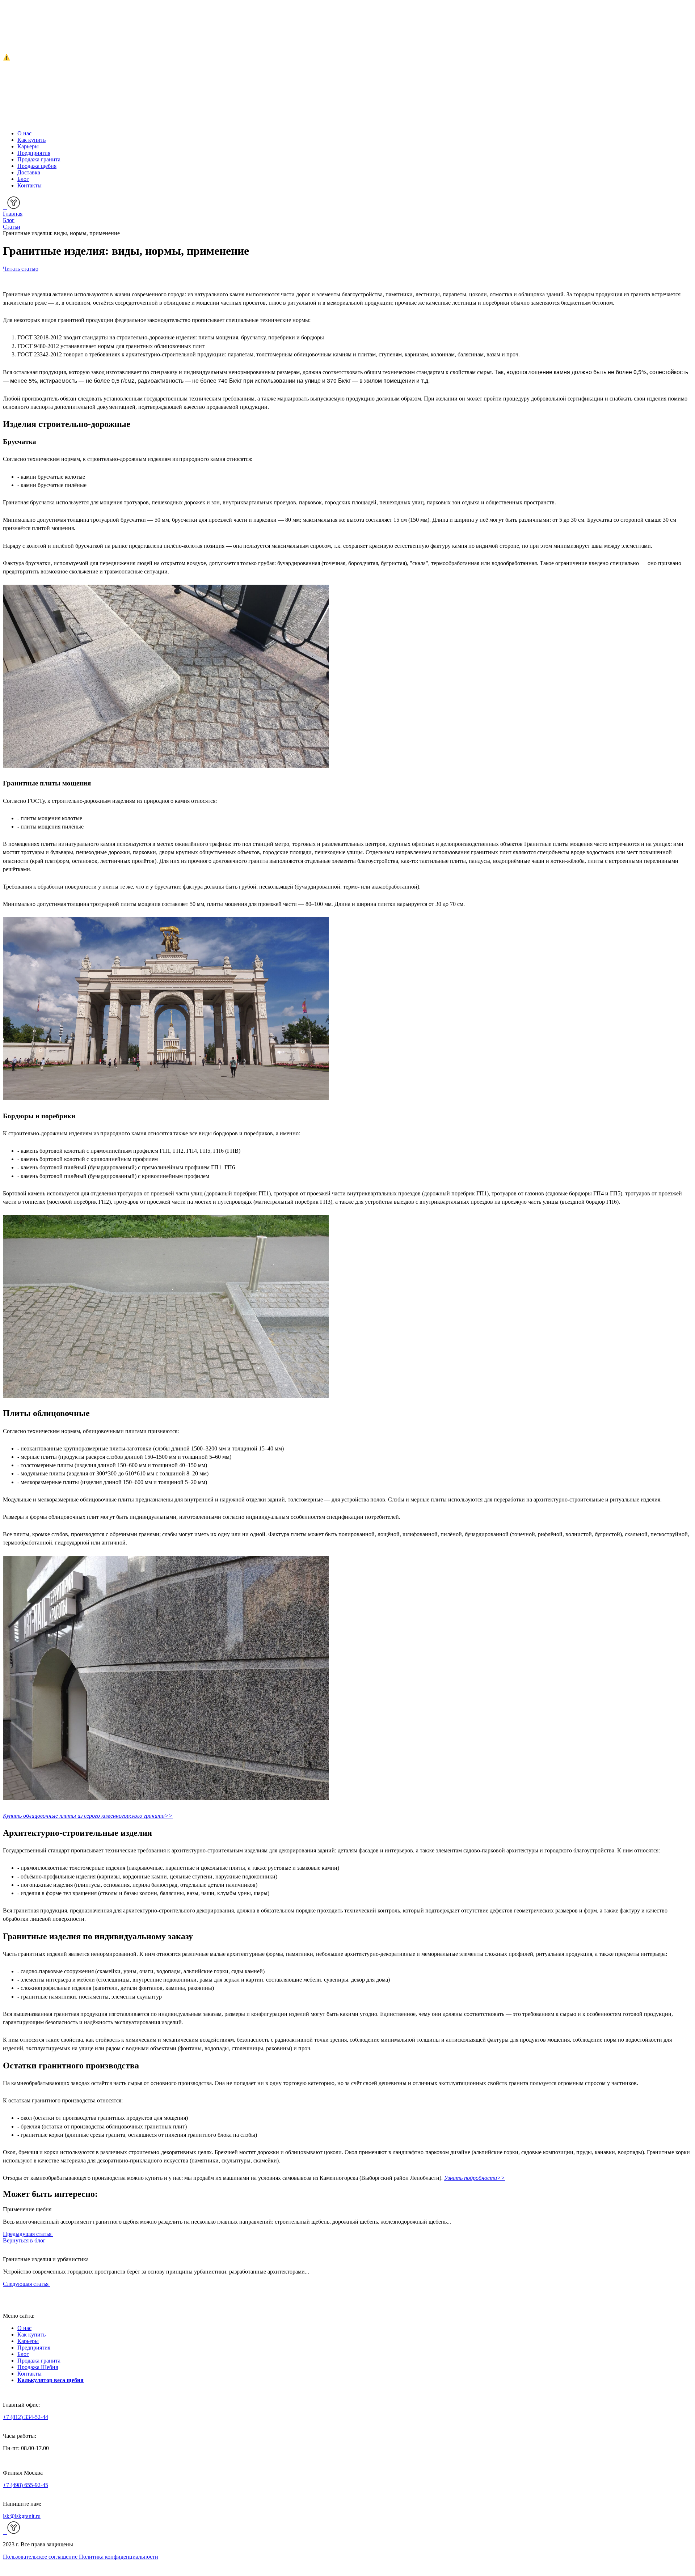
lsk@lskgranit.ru (22, 2516)
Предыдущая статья (28, 2234)
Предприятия (34, 153)
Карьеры (28, 146)
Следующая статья (26, 2284)
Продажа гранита (39, 159)
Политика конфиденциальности (119, 2557)
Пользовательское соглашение (41, 2557)
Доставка (29, 172)
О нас (24, 133)
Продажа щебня (37, 166)
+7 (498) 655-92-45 (26, 2485)
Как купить (31, 140)
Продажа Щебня (38, 2367)
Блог (23, 179)
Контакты (30, 185)
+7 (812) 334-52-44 (26, 2417)
